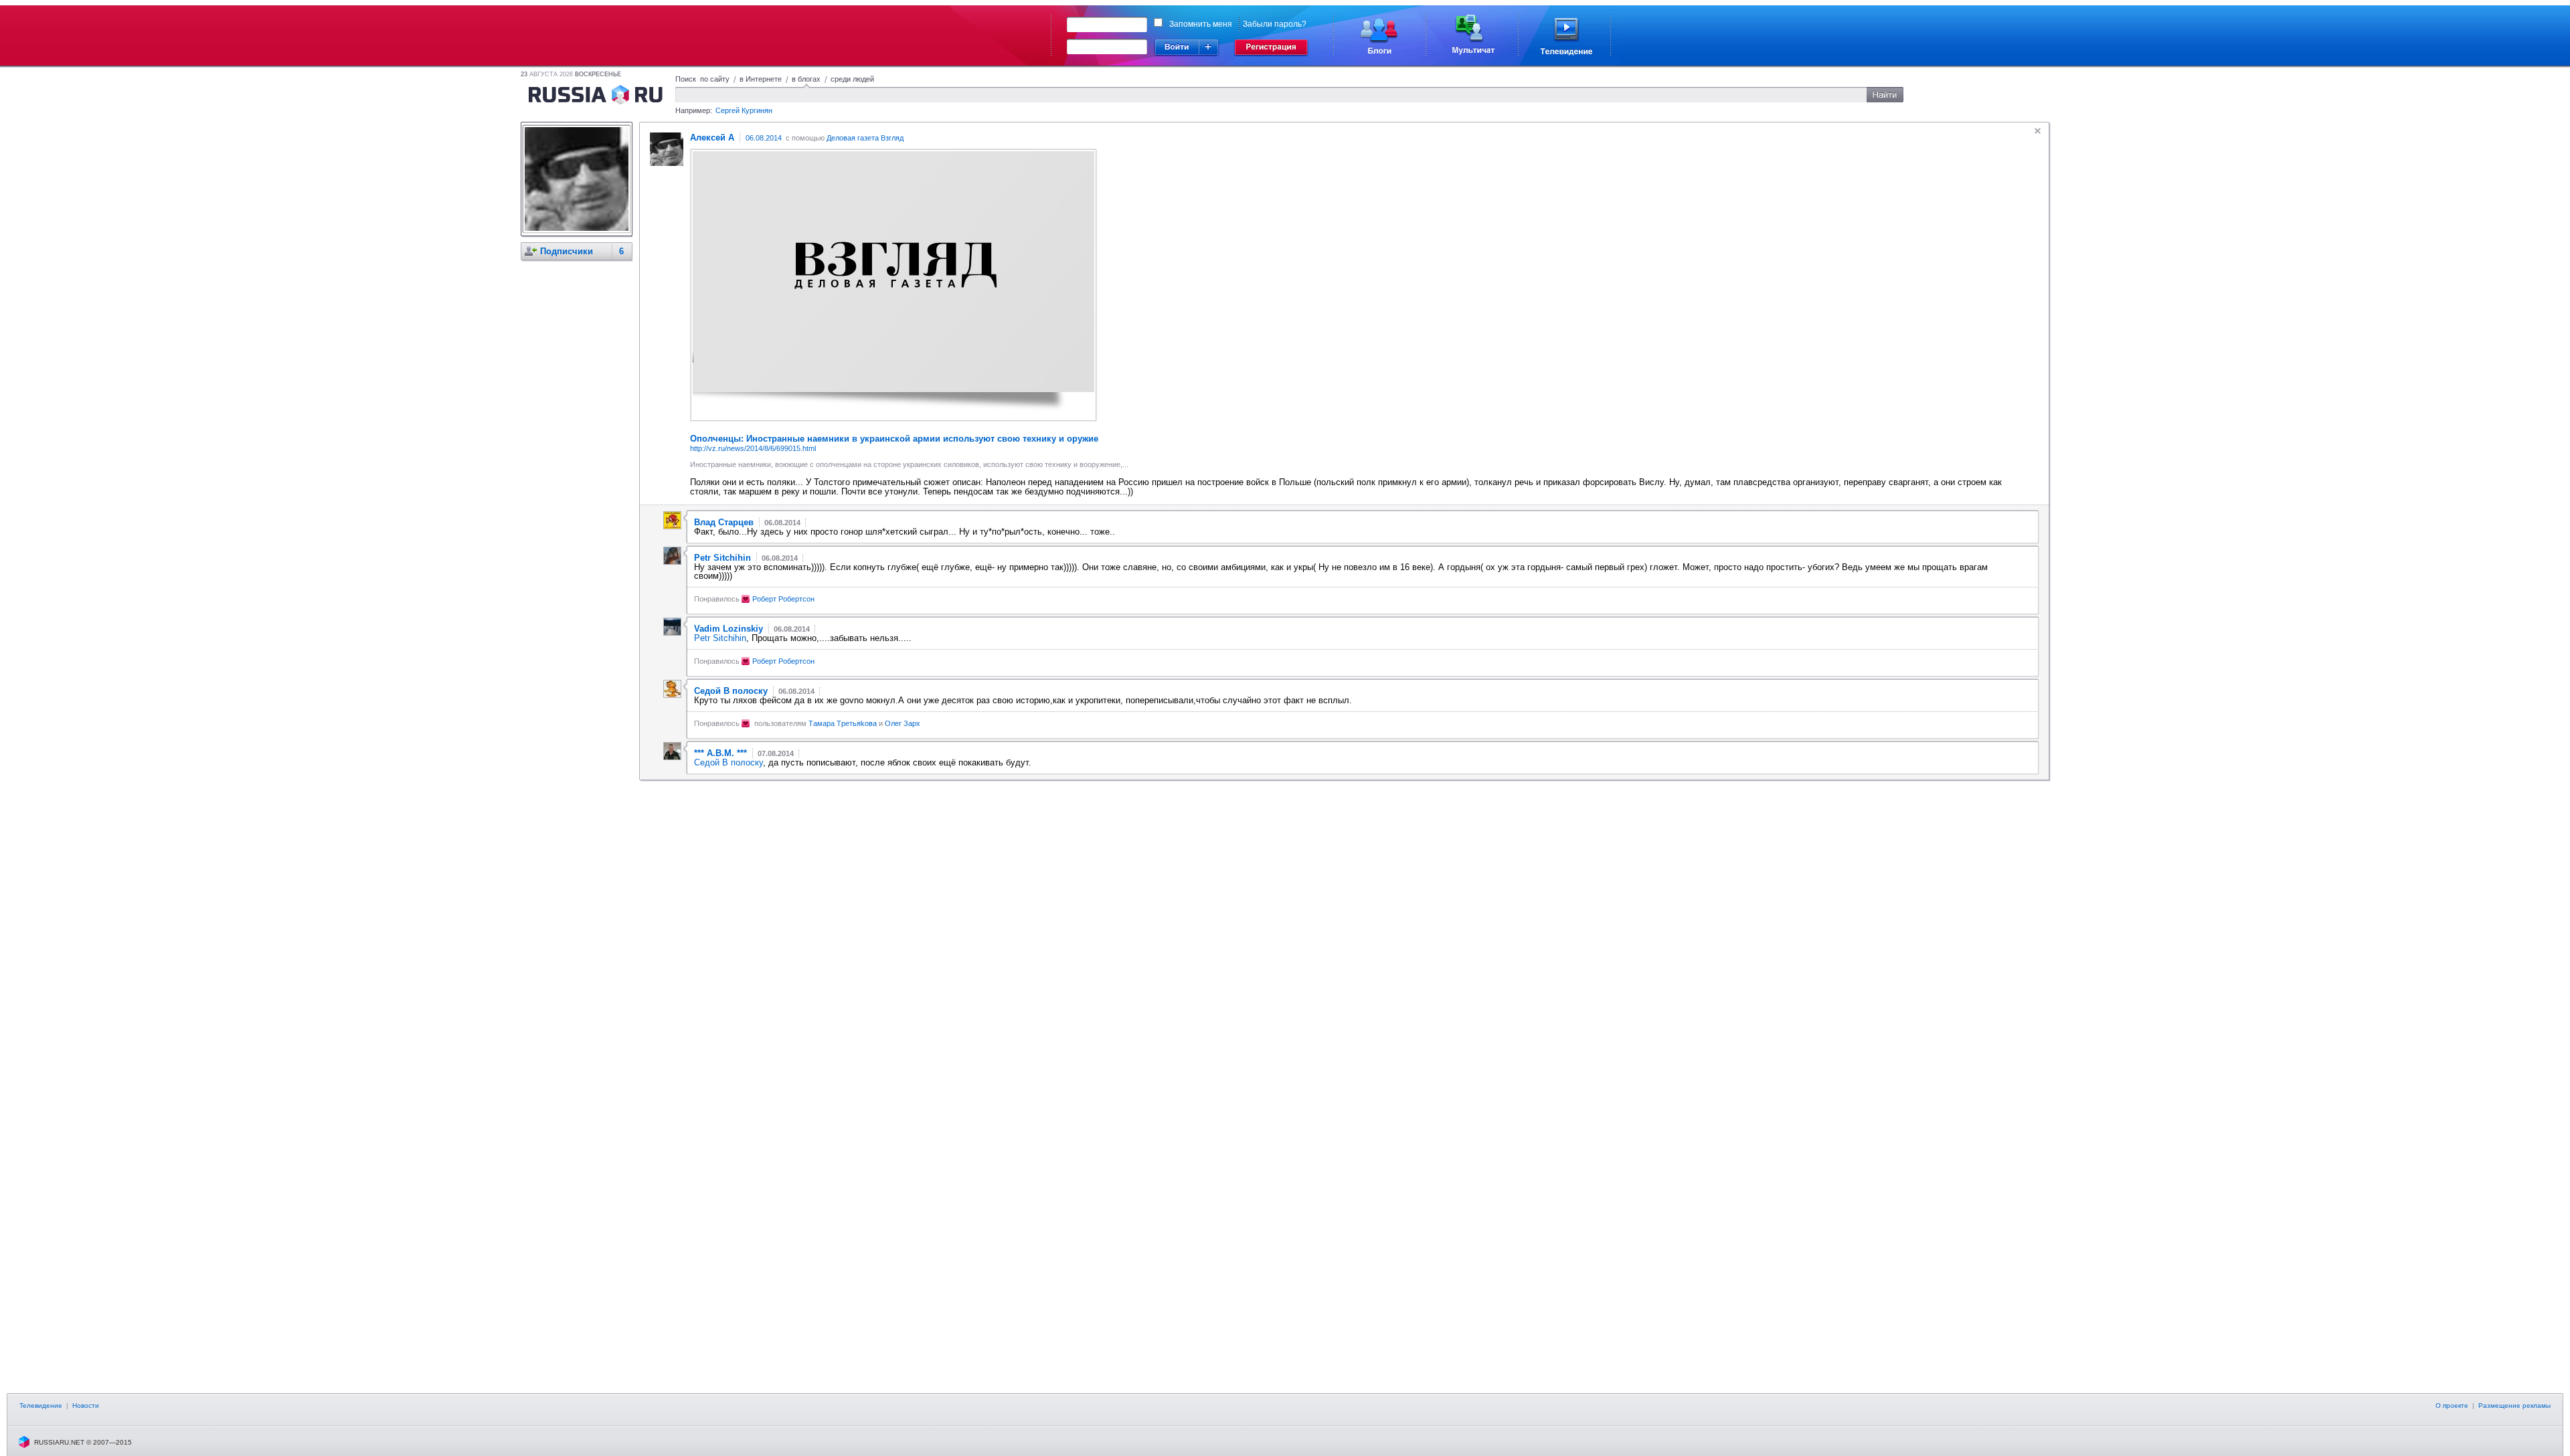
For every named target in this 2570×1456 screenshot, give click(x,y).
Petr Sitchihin (720, 638)
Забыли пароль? (1275, 24)
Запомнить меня (1201, 24)
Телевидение (41, 1405)
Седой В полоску (729, 762)
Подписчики (567, 251)
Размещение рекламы (2514, 1405)
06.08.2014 (764, 138)
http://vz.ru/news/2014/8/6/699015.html (753, 448)
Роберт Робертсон (783, 599)
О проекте (2452, 1405)
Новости (86, 1405)
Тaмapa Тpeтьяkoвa (843, 723)
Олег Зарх (903, 723)
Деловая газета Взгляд (865, 138)
